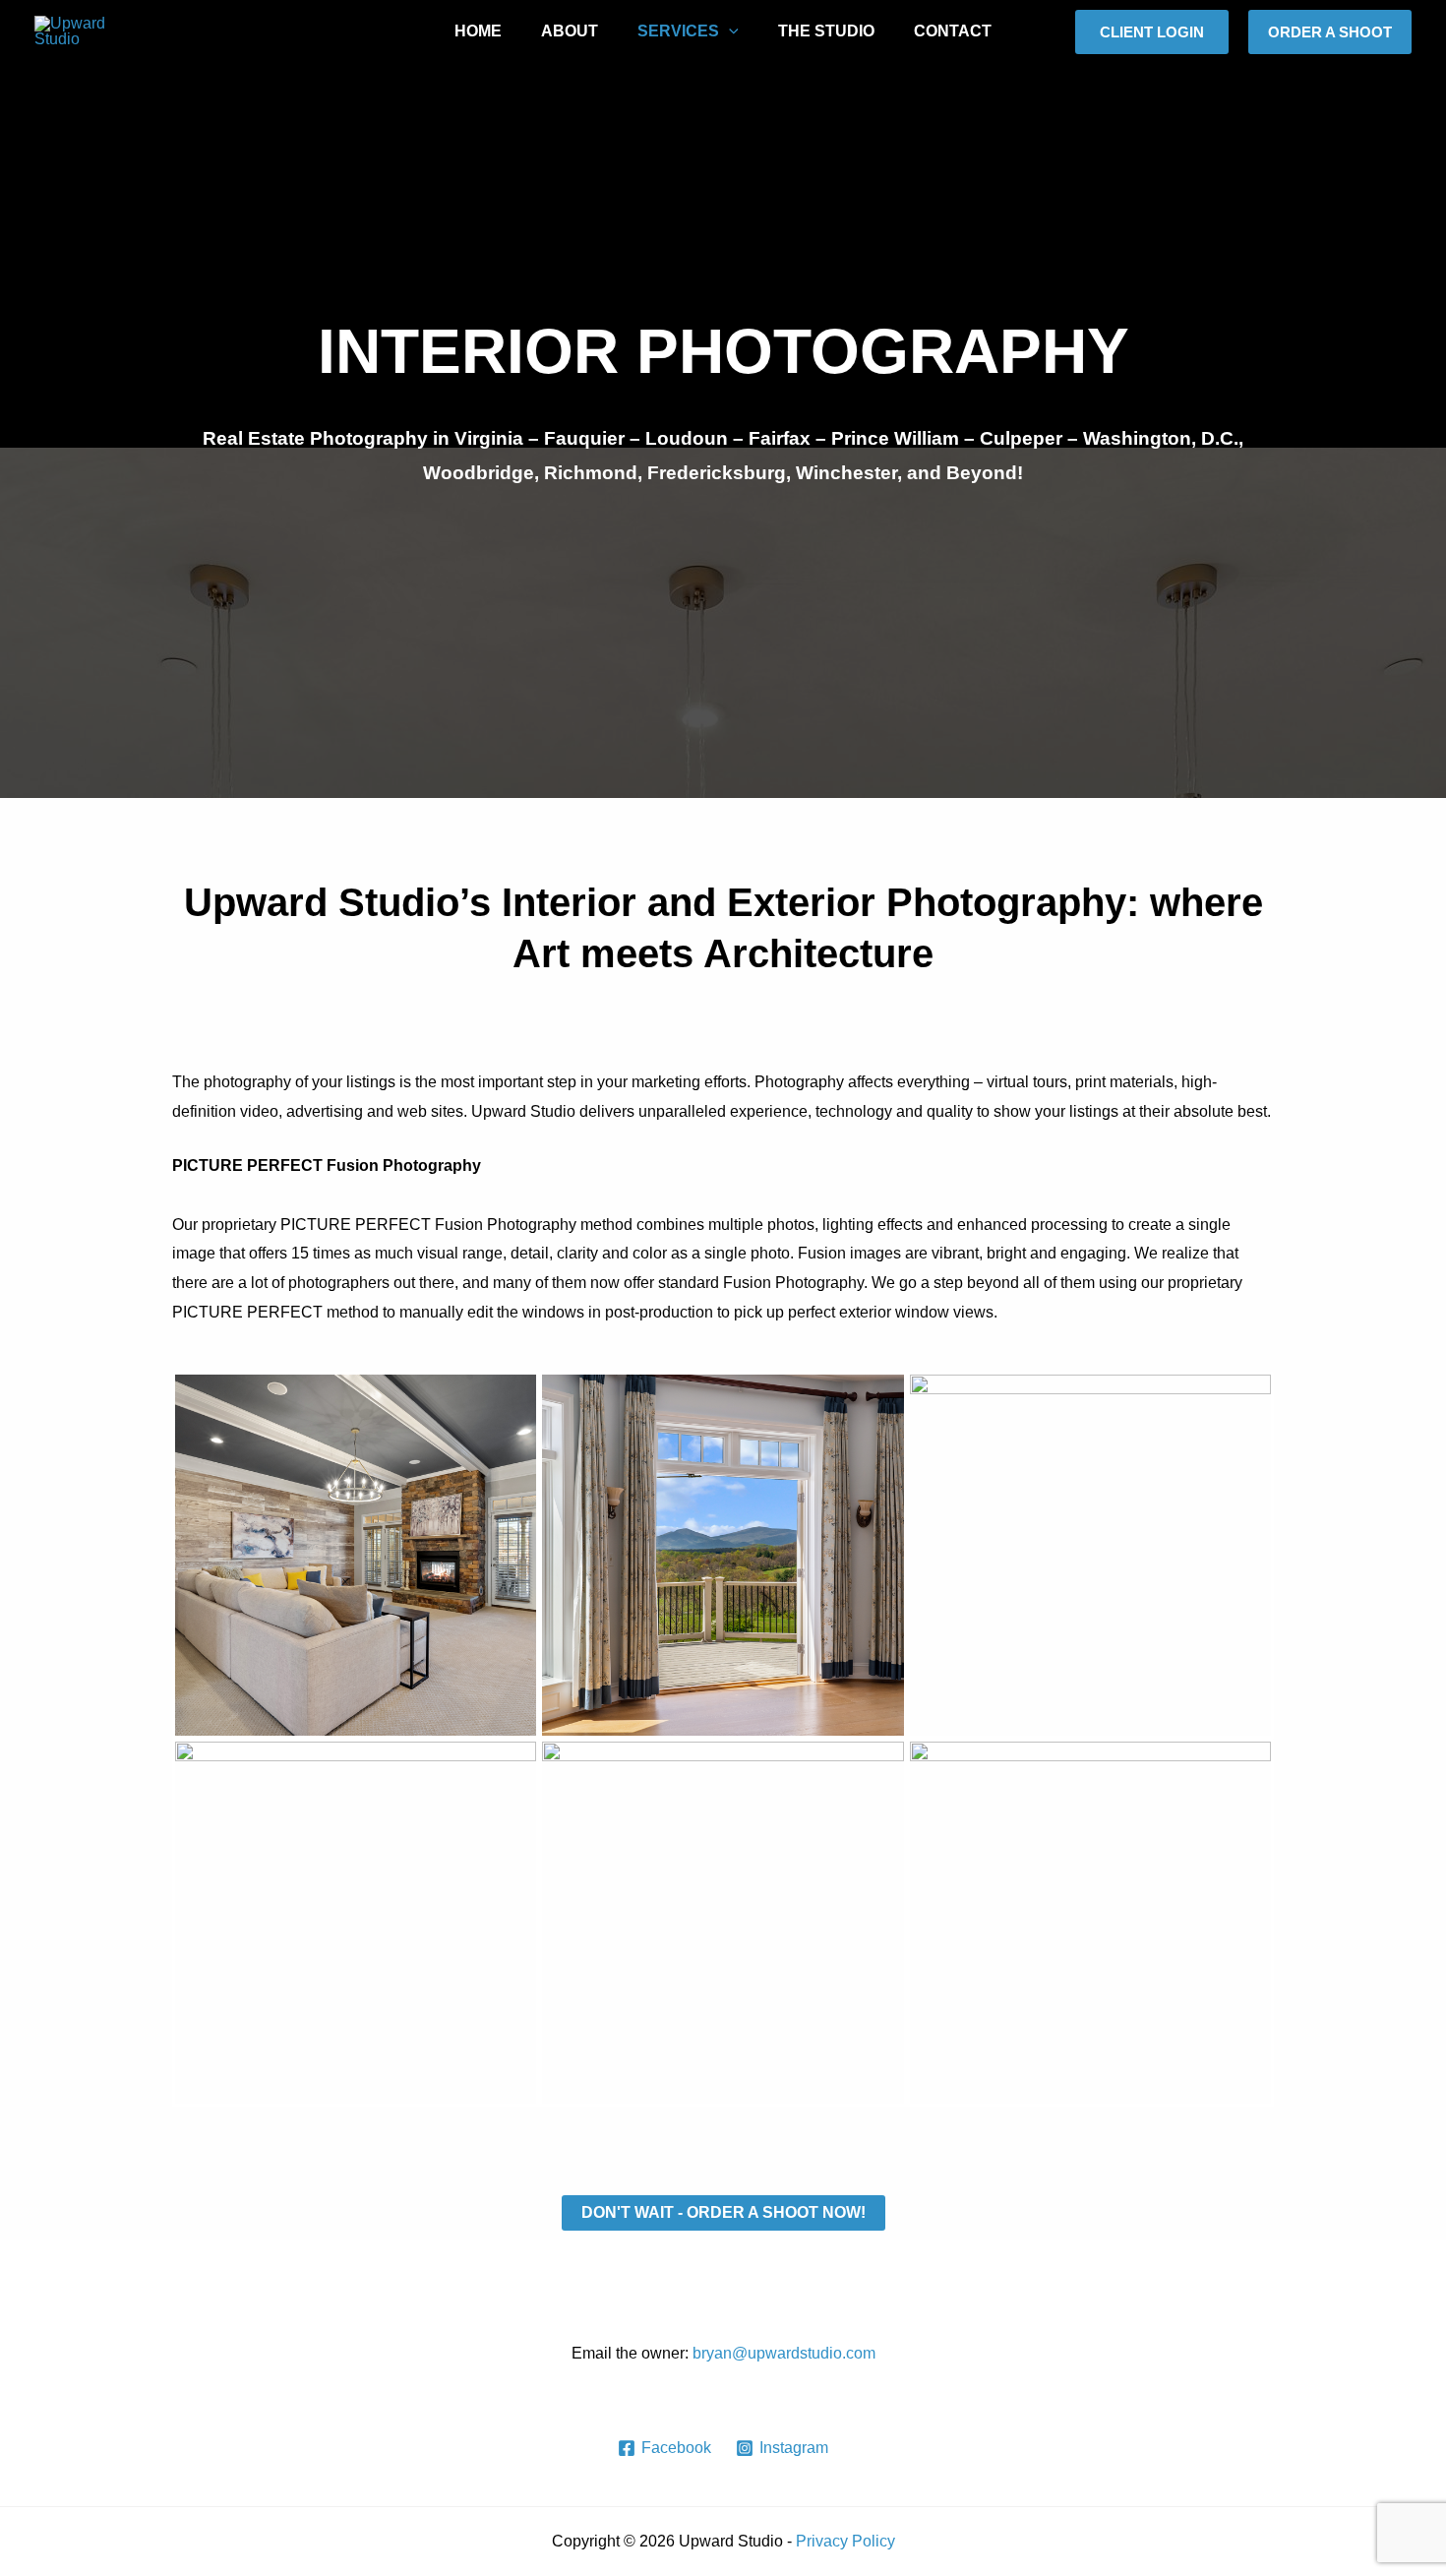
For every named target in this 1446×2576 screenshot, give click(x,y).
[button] (1152, 32)
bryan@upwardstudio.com (784, 2353)
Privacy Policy (845, 2541)
